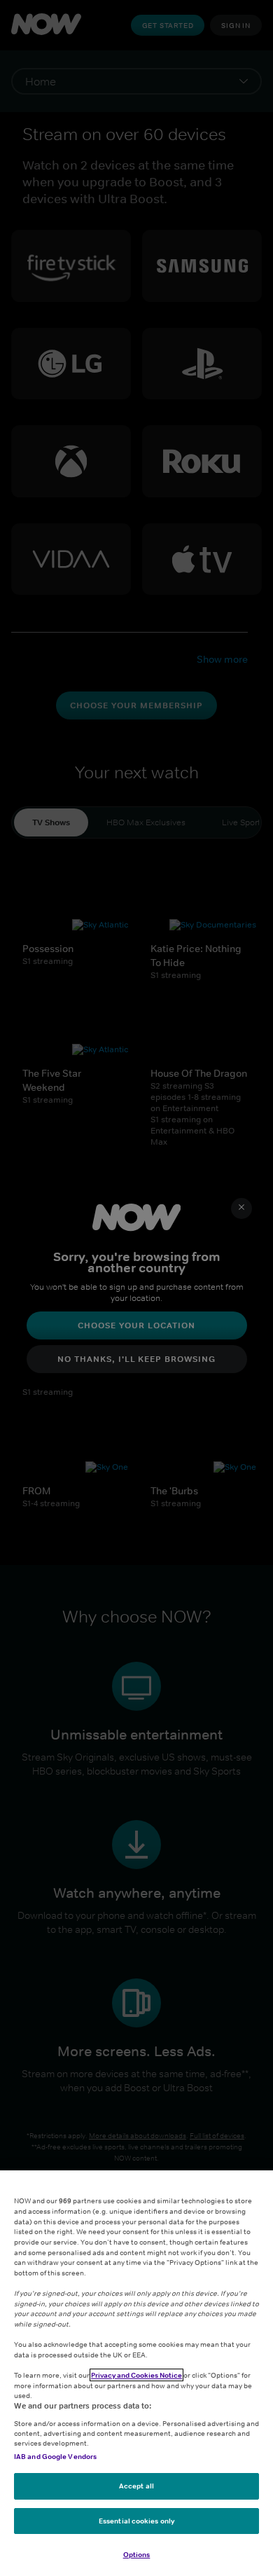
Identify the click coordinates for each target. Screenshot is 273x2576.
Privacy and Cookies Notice (136, 2375)
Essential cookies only (136, 2521)
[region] (136, 2373)
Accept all (136, 2486)
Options (137, 2554)
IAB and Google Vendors (55, 2456)
